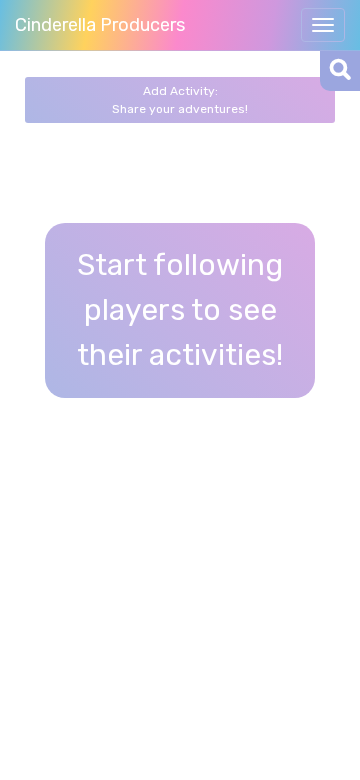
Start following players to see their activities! (180, 310)
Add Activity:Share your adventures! (180, 100)
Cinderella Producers (100, 25)
